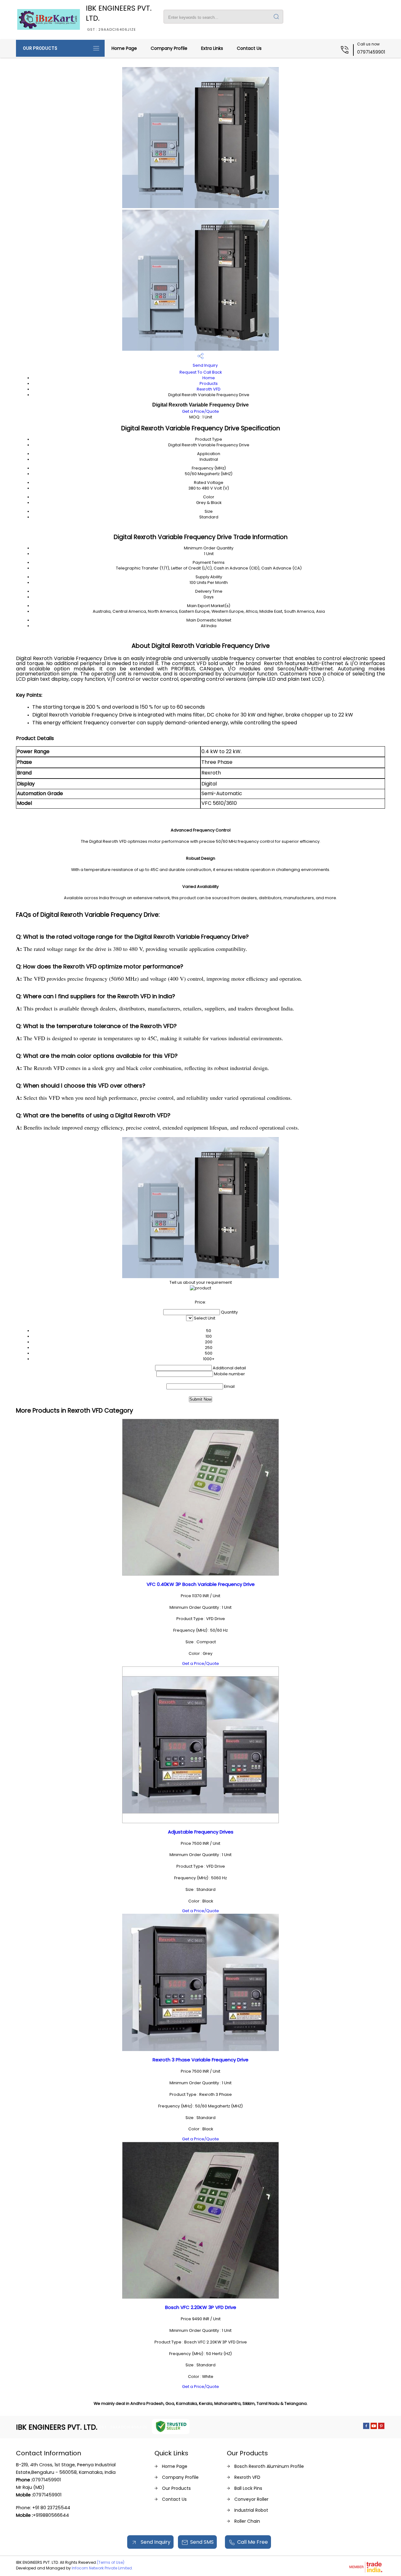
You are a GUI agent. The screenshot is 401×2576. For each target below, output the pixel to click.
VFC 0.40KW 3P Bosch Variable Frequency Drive (201, 1584)
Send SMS (202, 2542)
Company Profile (169, 48)
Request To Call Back (201, 372)
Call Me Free (253, 2542)
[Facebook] (366, 2427)
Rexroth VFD (209, 389)
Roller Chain (247, 2521)
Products (209, 383)
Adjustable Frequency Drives (201, 1832)
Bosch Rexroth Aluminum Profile (269, 2466)
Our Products (40, 48)
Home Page (124, 48)
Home (209, 378)
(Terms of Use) (111, 2562)
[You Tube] (374, 2427)
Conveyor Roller (251, 2499)
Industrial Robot (251, 2510)
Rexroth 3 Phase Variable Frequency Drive (200, 2060)
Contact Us (249, 48)
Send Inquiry (205, 365)
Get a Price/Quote (200, 411)
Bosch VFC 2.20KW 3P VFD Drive (201, 2307)
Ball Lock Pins (248, 2488)
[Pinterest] (381, 2427)
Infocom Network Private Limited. (102, 2568)
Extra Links (212, 48)
